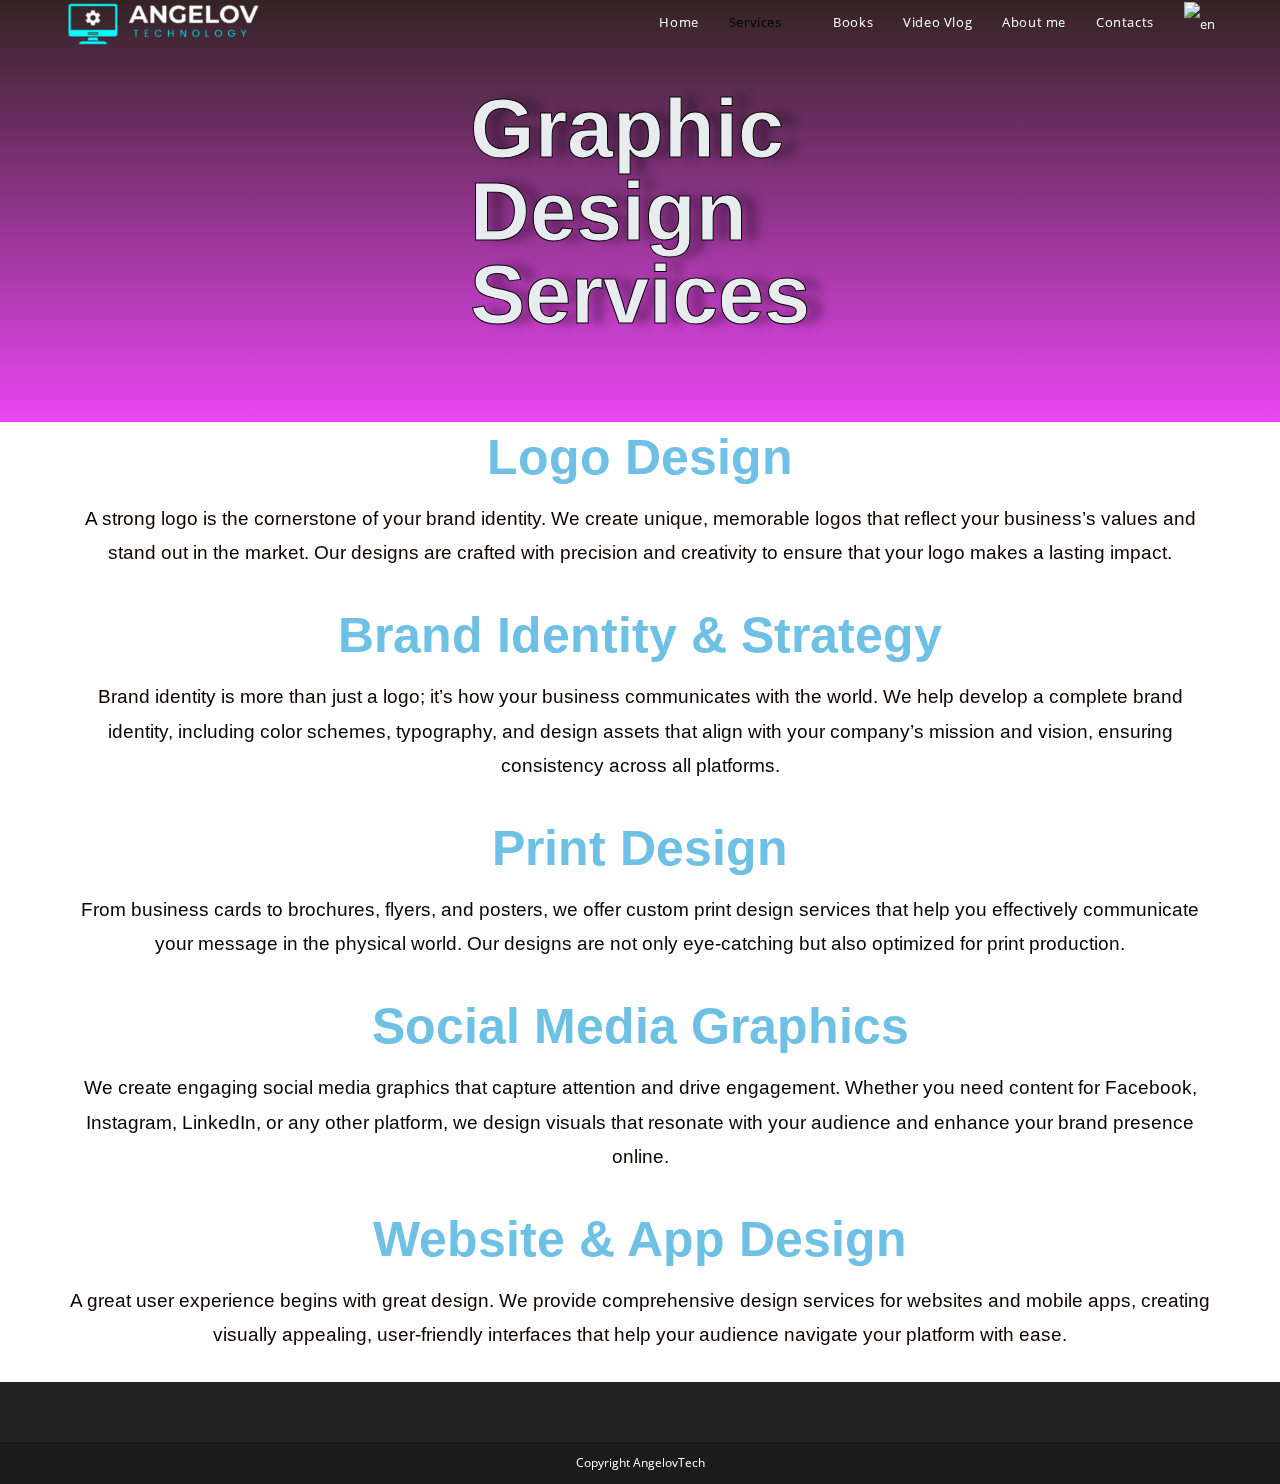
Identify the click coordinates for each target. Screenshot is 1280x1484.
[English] (1200, 23)
